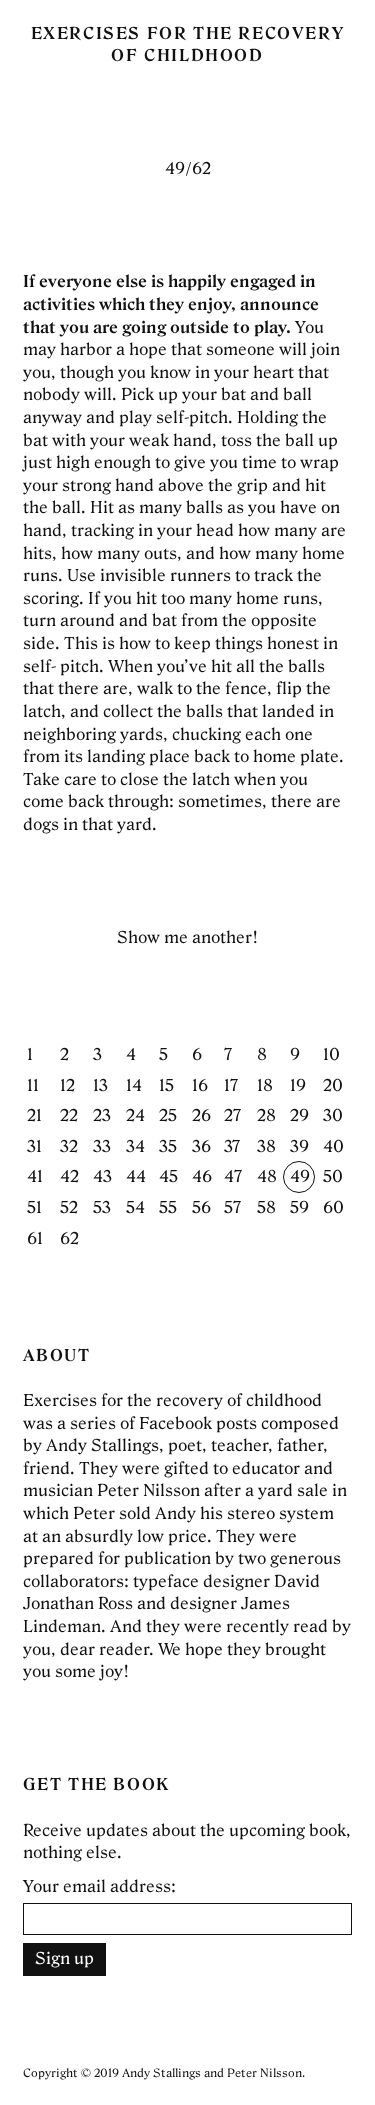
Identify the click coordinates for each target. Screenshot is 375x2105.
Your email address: (99, 1886)
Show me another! (187, 937)
